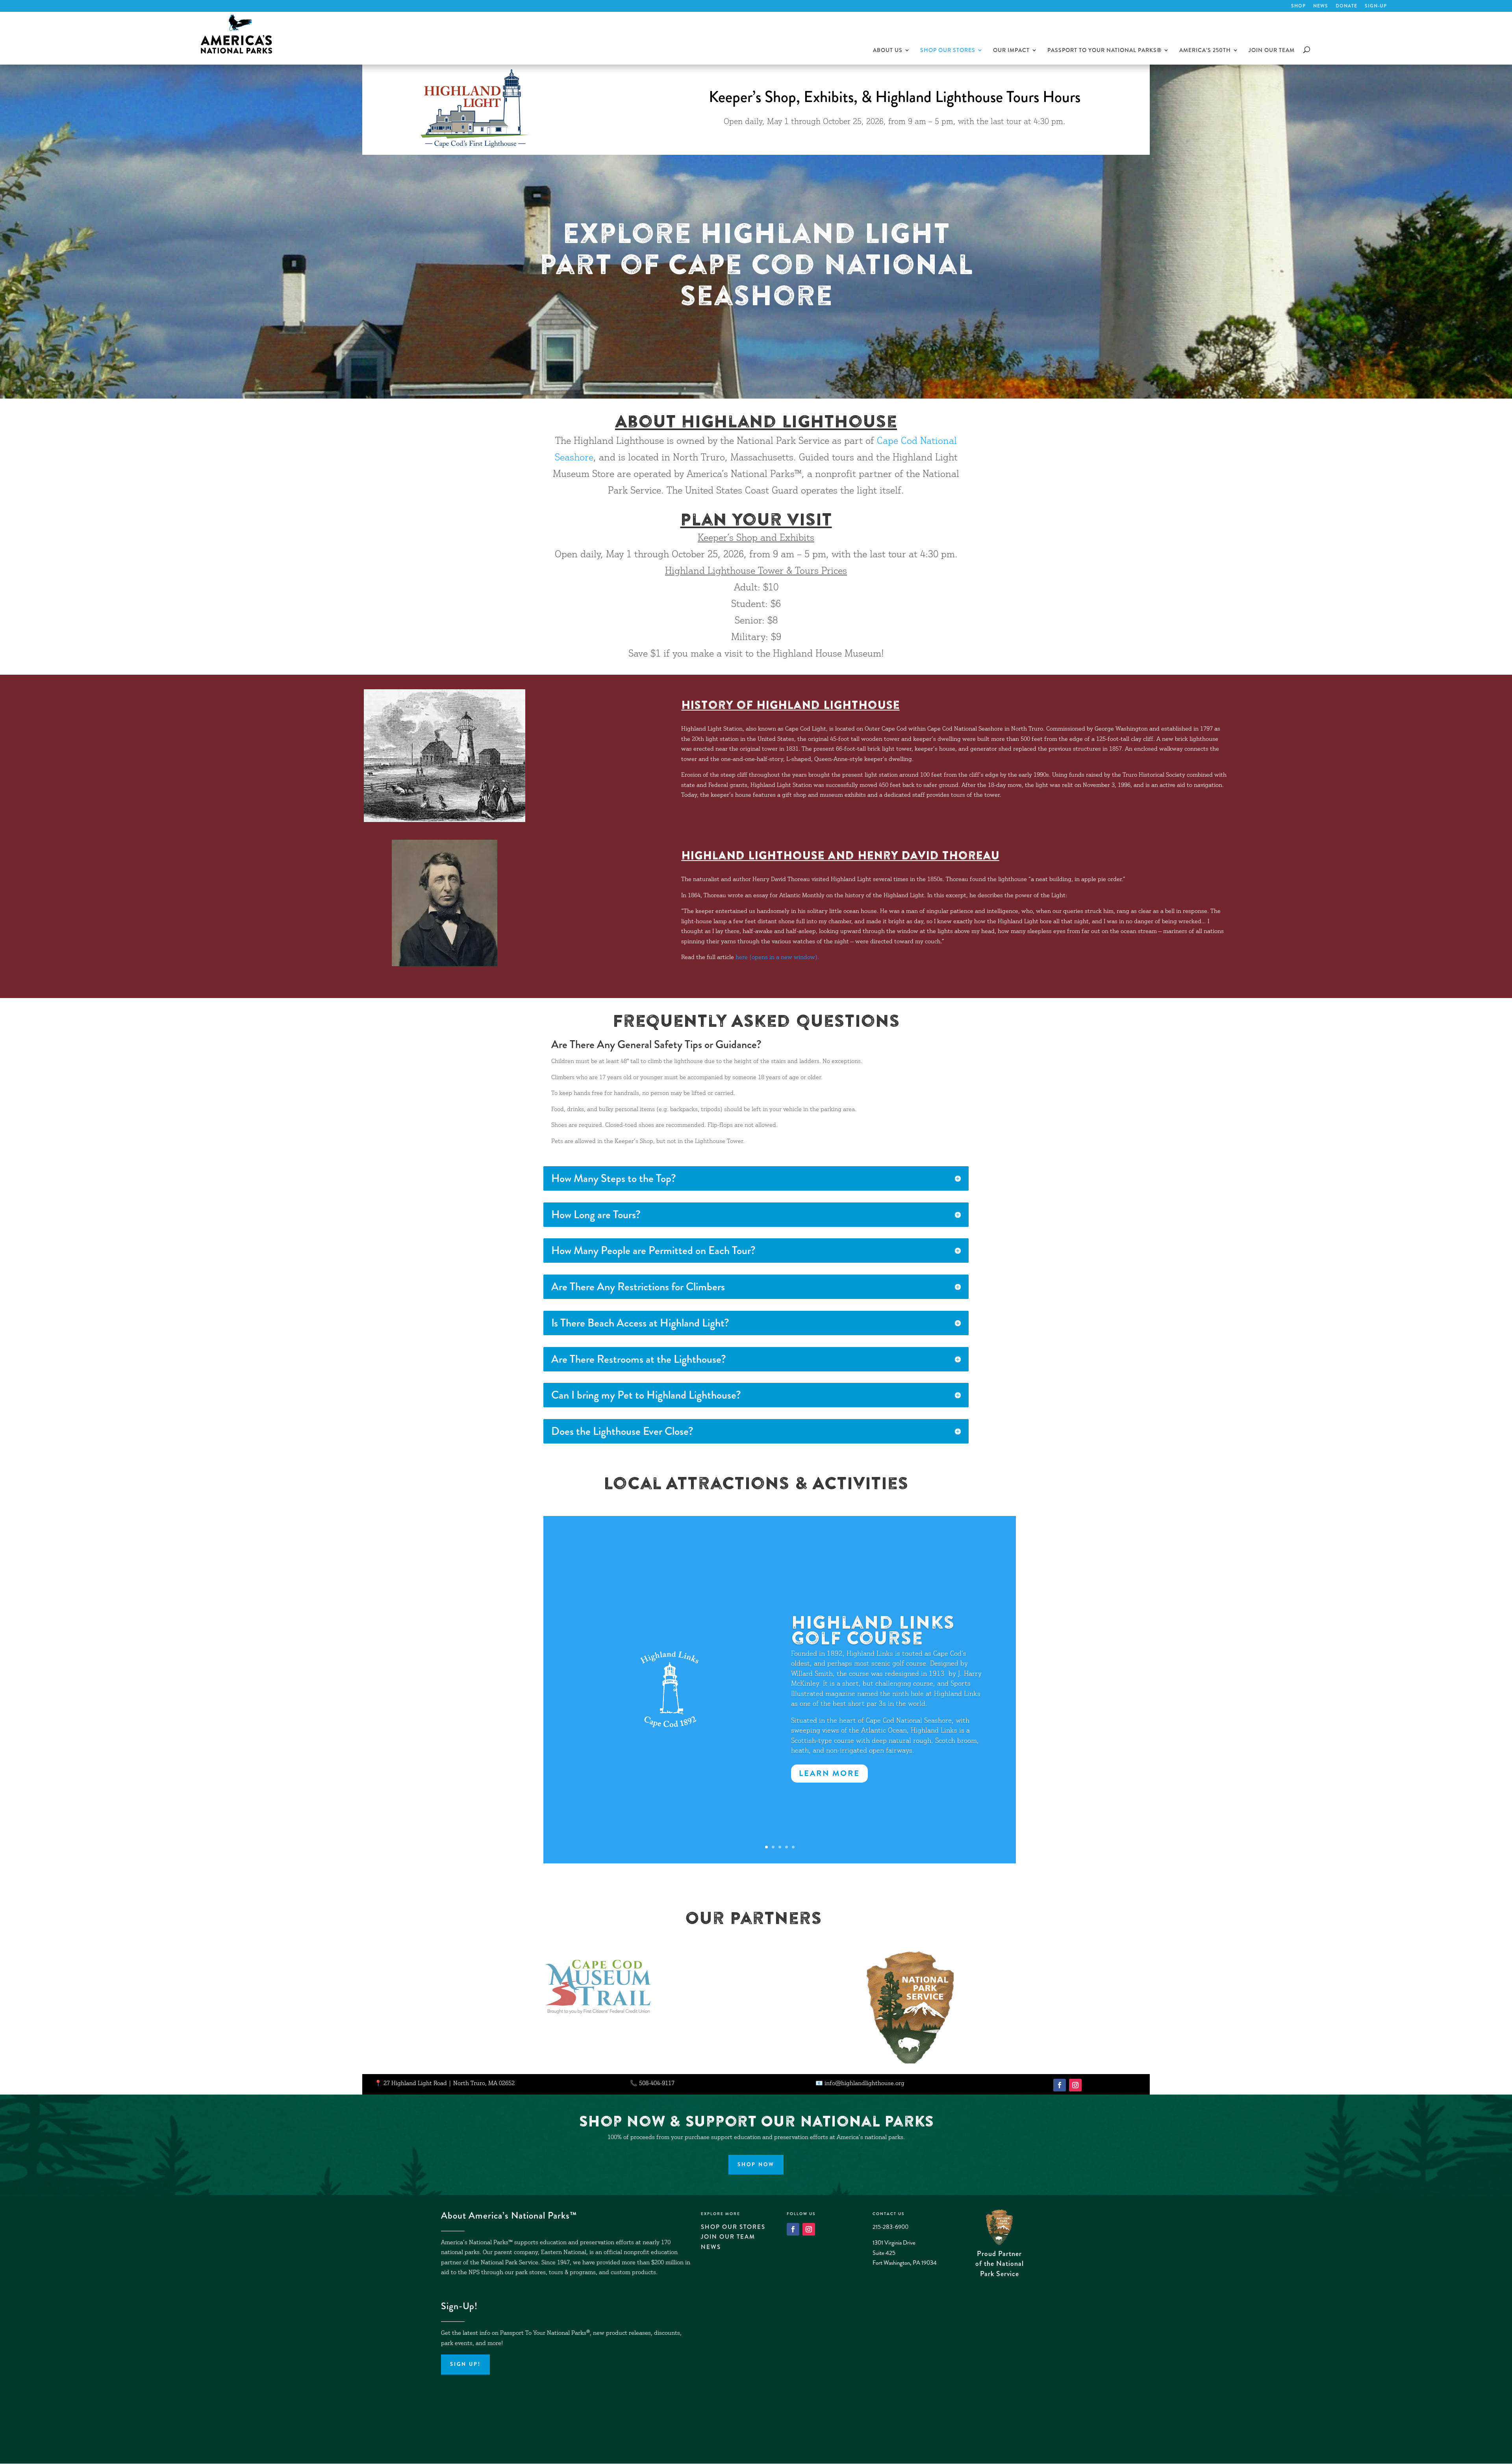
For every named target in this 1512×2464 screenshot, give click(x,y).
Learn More (829, 1773)
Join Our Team (1272, 51)
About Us (888, 51)
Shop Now (756, 2164)
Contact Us (888, 2214)
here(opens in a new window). (777, 958)
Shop (1298, 6)
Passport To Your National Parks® (1104, 51)
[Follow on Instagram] (1075, 2085)
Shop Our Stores (948, 51)
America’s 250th (1205, 51)
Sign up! (465, 2364)
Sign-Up (1376, 6)
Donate (1346, 6)
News (1321, 6)
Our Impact (1011, 51)
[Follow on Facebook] (1060, 2085)
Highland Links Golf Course (873, 1630)
